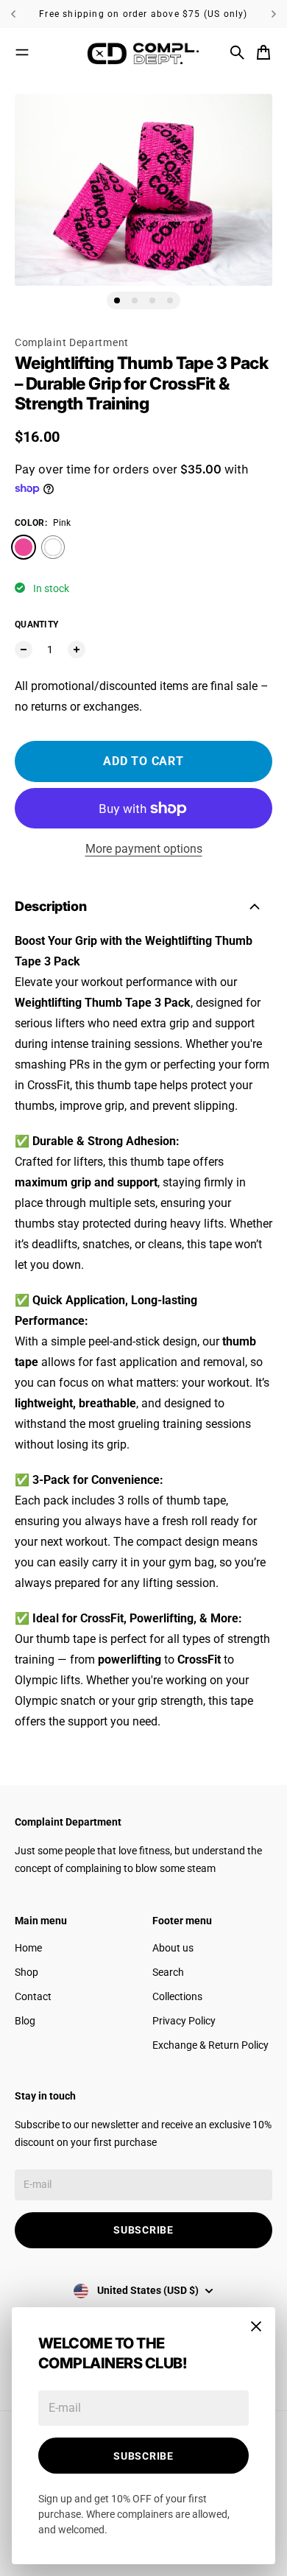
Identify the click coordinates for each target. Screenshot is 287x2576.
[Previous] (20, 14)
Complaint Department (72, 342)
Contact (33, 1996)
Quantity (36, 624)
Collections (177, 1996)
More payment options (144, 849)
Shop (26, 1972)
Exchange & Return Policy (210, 2045)
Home (28, 1948)
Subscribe (143, 2456)
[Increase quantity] (77, 650)
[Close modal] (256, 2326)
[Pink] (24, 547)
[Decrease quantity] (24, 650)
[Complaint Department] (143, 52)
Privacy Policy (184, 2021)
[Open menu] (22, 52)
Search (168, 1972)
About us (173, 1948)
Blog (25, 2021)
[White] (53, 547)
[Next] (274, 14)
